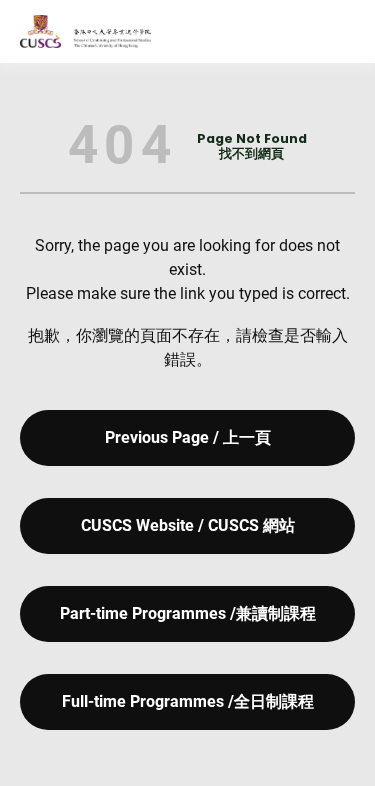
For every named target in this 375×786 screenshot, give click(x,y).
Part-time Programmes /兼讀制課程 (188, 613)
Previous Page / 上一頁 (188, 437)
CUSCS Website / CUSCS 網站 (188, 525)
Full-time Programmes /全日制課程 (188, 701)
